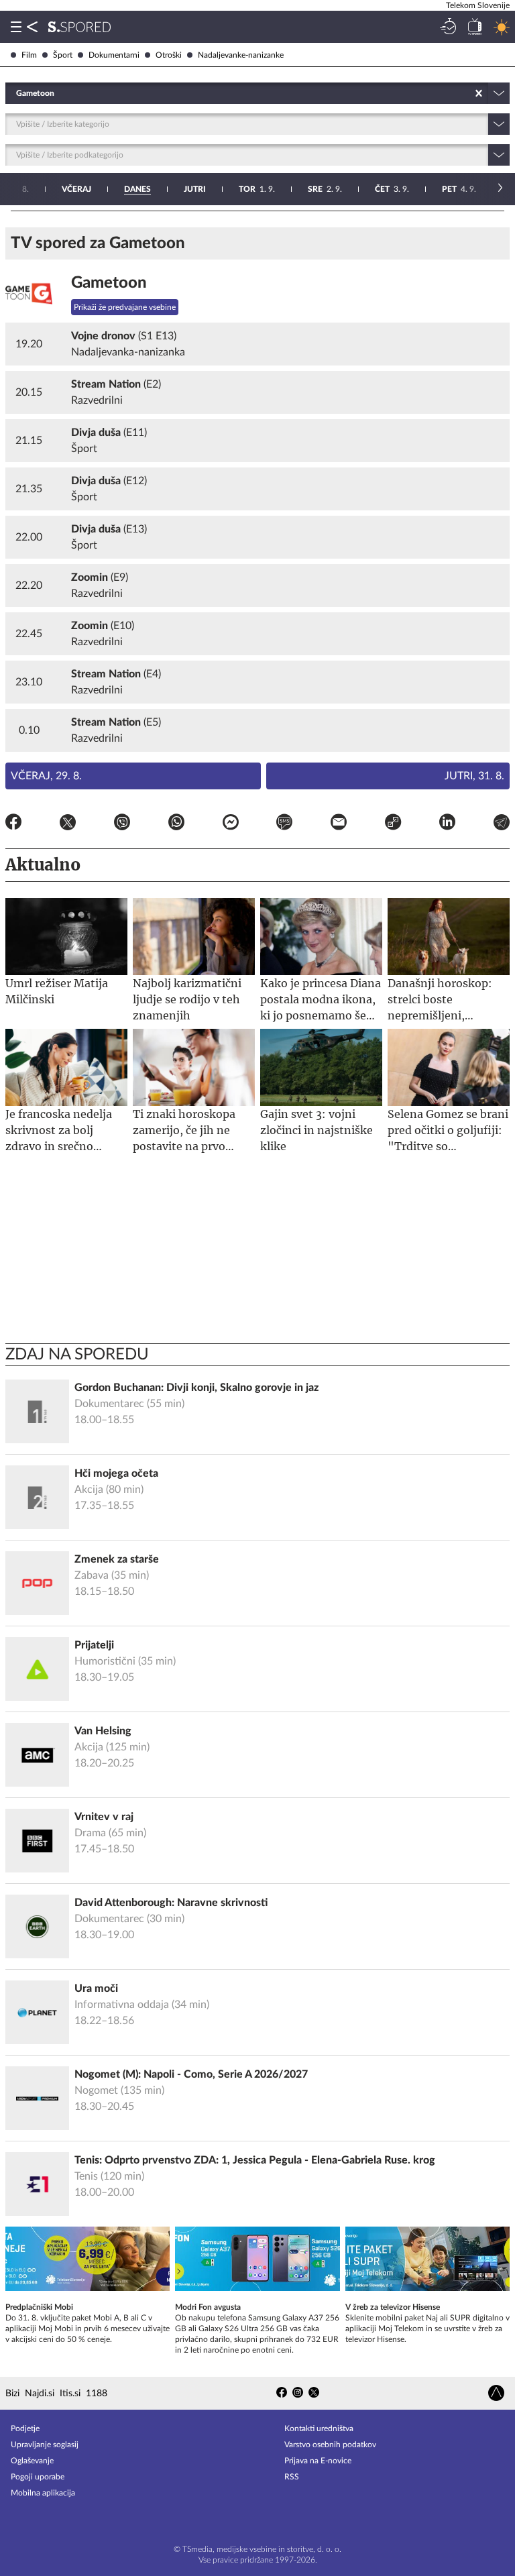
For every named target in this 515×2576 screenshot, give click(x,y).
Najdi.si (40, 2394)
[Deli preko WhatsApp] (176, 824)
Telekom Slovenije (478, 5)
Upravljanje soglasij (45, 2445)
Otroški (169, 55)
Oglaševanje (32, 2461)
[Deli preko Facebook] (13, 824)
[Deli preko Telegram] (502, 824)
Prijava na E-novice (318, 2461)
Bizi (12, 2394)
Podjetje (25, 2428)
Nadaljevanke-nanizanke (241, 55)
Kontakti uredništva (319, 2428)
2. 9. (325, 189)
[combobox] (17, 93)
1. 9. (257, 189)
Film (29, 55)
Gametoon (109, 283)
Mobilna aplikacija (43, 2493)
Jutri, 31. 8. (474, 776)
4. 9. (459, 189)
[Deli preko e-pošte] (339, 824)
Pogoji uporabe (38, 2477)
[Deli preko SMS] (284, 824)
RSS (292, 2477)
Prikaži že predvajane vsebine (125, 307)
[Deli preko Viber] (122, 824)
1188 (97, 2394)
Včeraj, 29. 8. (46, 776)
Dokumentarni (114, 55)
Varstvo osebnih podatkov (330, 2445)
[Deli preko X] (68, 824)
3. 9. (392, 189)
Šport (63, 55)
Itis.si (70, 2394)
